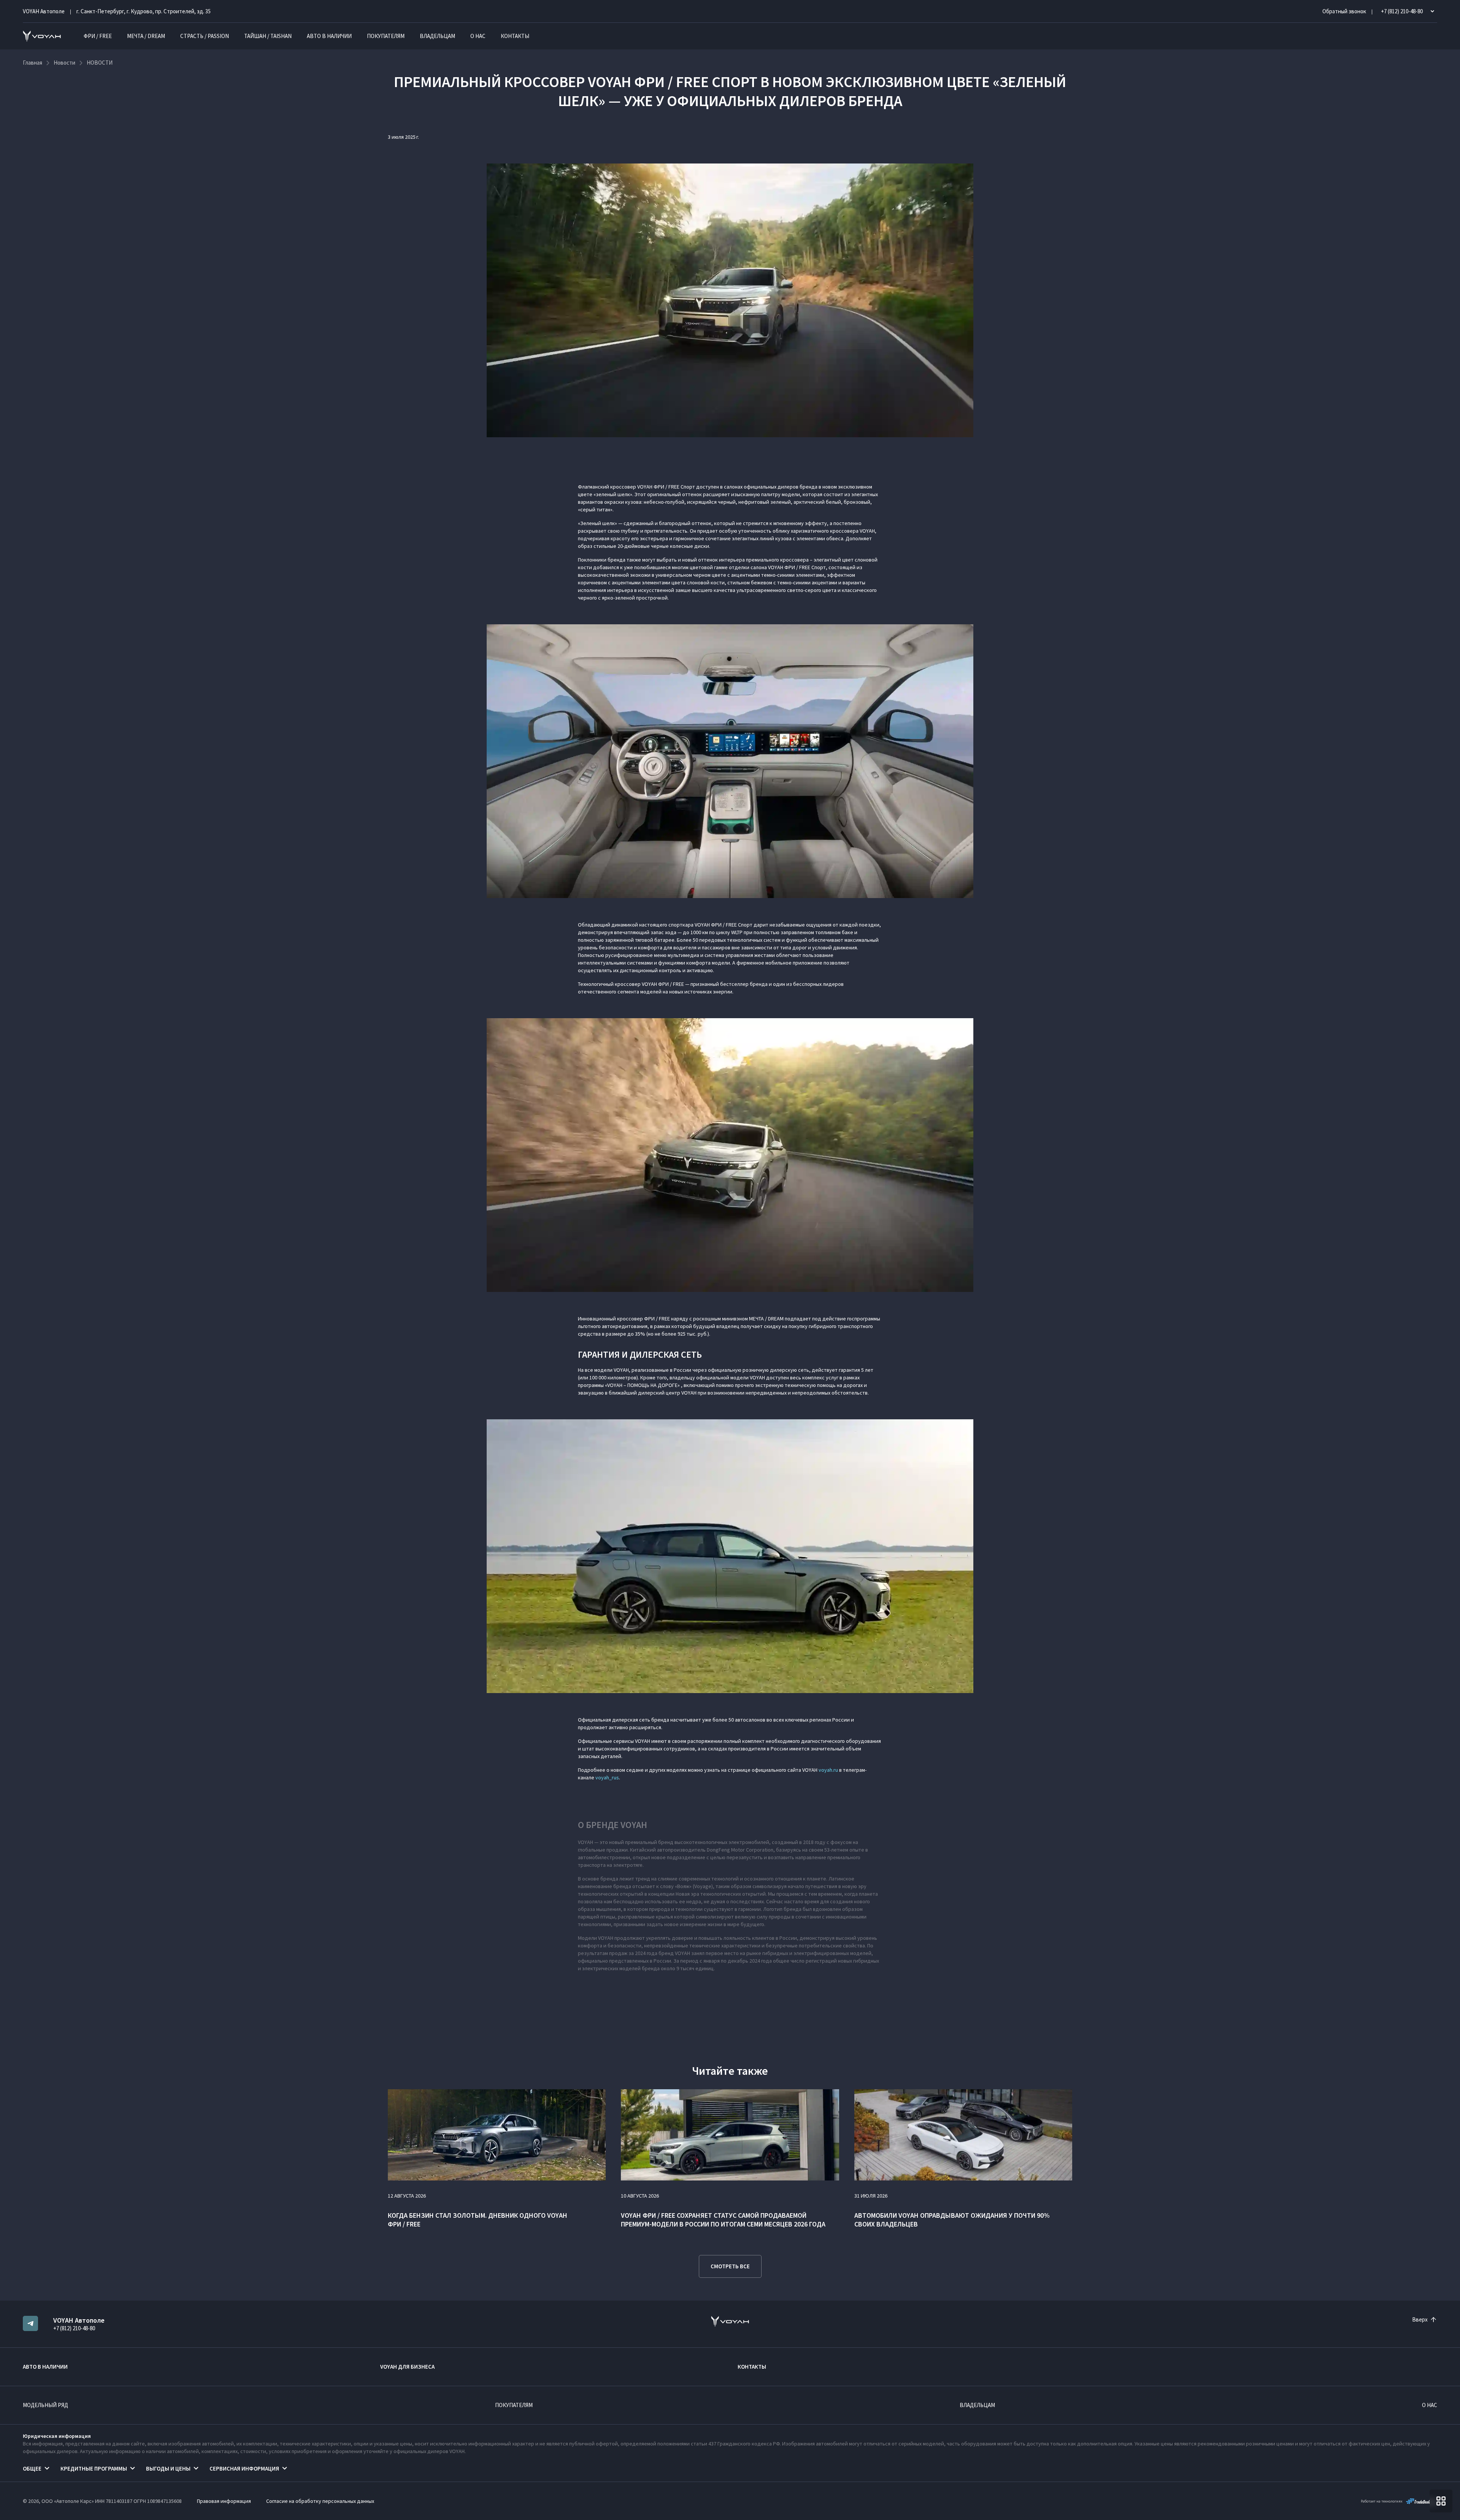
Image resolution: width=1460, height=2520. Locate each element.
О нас (478, 36)
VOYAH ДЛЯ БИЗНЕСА (407, 2367)
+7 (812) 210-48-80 (74, 2328)
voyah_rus (607, 1777)
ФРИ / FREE (98, 36)
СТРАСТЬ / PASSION (205, 36)
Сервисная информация (244, 2468)
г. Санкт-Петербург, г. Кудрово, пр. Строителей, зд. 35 (144, 11)
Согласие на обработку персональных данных (320, 2501)
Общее (32, 2468)
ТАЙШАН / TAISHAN (268, 36)
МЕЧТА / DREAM (146, 36)
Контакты (515, 36)
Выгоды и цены (168, 2468)
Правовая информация (224, 2501)
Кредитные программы (94, 2468)
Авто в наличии (329, 36)
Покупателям (386, 36)
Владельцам (437, 36)
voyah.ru (828, 1770)
